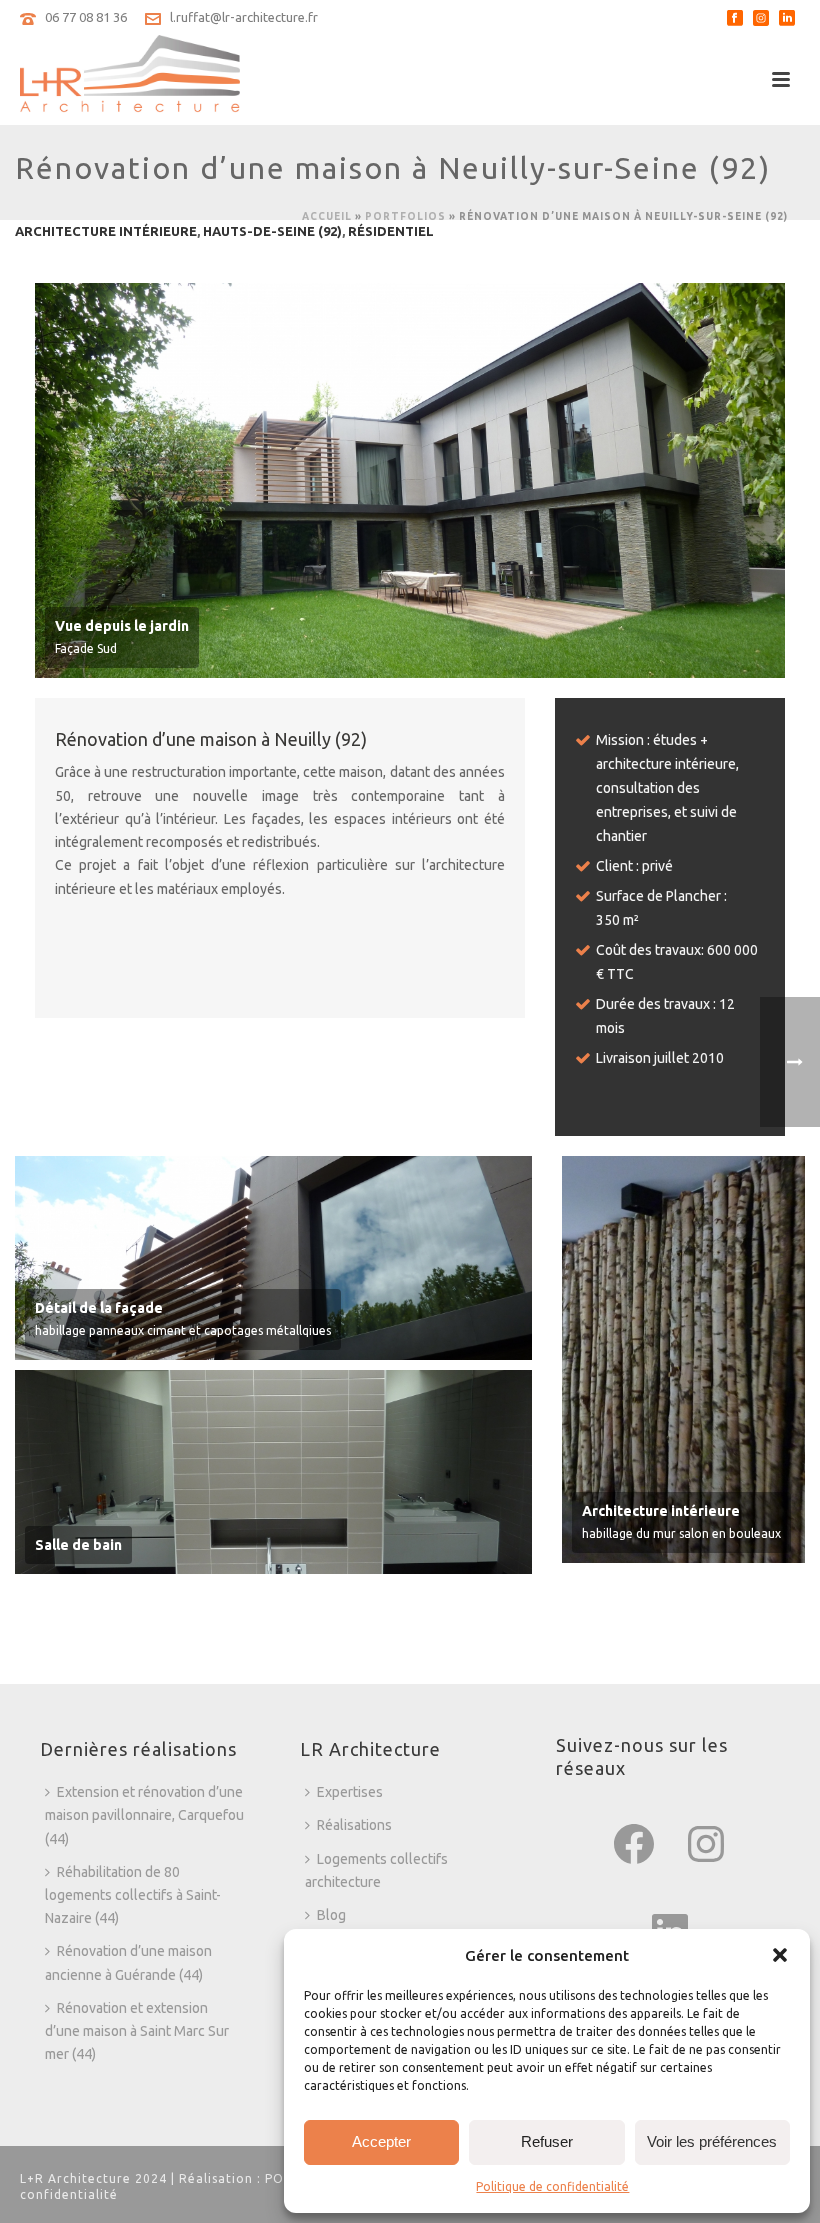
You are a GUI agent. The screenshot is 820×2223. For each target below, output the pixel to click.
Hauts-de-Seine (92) (272, 231)
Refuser (547, 2141)
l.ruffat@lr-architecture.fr (244, 17)
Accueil (327, 216)
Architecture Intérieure (106, 231)
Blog (331, 1915)
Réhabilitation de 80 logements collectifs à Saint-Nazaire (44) (133, 1895)
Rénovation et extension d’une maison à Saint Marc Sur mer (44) (137, 2031)
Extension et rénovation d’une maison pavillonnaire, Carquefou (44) (144, 1815)
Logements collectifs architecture (376, 1870)
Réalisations (354, 1825)
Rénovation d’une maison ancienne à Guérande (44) (128, 1962)
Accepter (381, 2141)
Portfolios (405, 216)
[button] (780, 1955)
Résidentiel (391, 231)
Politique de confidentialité (552, 2186)
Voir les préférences (712, 2141)
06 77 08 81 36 (86, 17)
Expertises (350, 1792)
